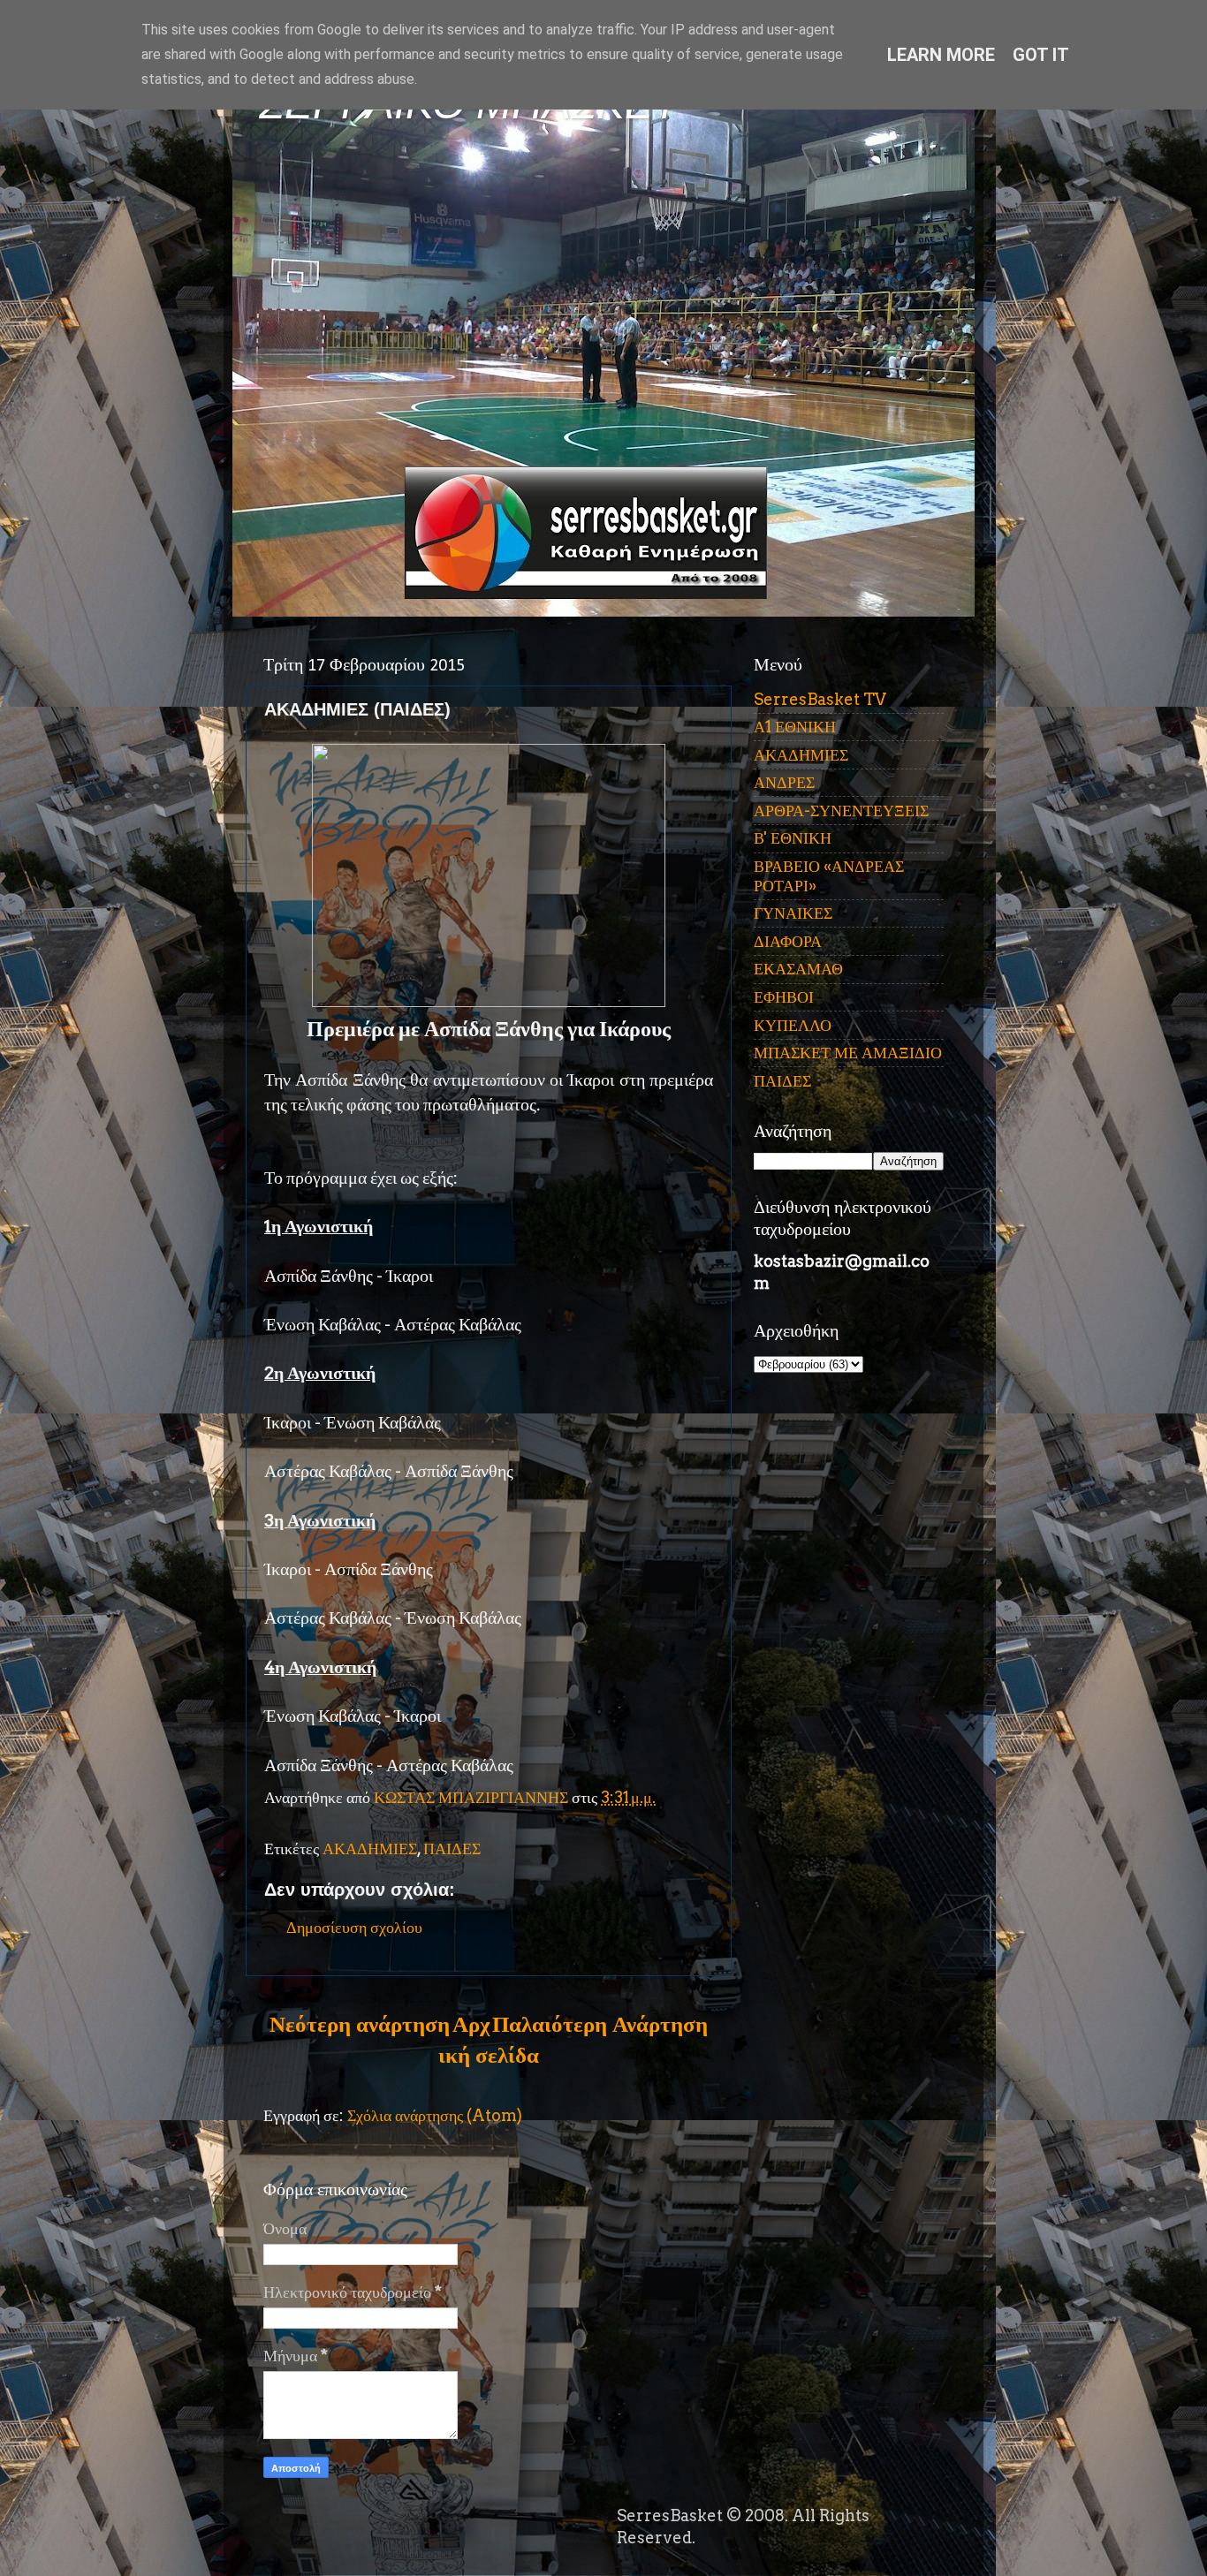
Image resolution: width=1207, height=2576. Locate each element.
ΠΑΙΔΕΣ (452, 1849)
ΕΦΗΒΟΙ (784, 997)
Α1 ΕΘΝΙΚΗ (795, 727)
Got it (1041, 55)
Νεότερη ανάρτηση (360, 2024)
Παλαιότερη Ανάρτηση (600, 2024)
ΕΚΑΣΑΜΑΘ (798, 969)
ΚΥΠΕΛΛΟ (793, 1025)
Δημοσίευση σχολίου (354, 1927)
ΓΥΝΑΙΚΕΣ (793, 913)
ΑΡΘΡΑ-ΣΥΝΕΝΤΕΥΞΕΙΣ (841, 811)
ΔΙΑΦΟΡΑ (788, 941)
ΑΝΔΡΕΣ (784, 782)
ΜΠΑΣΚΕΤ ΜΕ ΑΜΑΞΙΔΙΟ (848, 1053)
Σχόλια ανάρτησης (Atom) (435, 2115)
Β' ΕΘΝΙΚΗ (793, 838)
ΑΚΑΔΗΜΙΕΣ (370, 1849)
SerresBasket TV (820, 699)
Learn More (941, 55)
